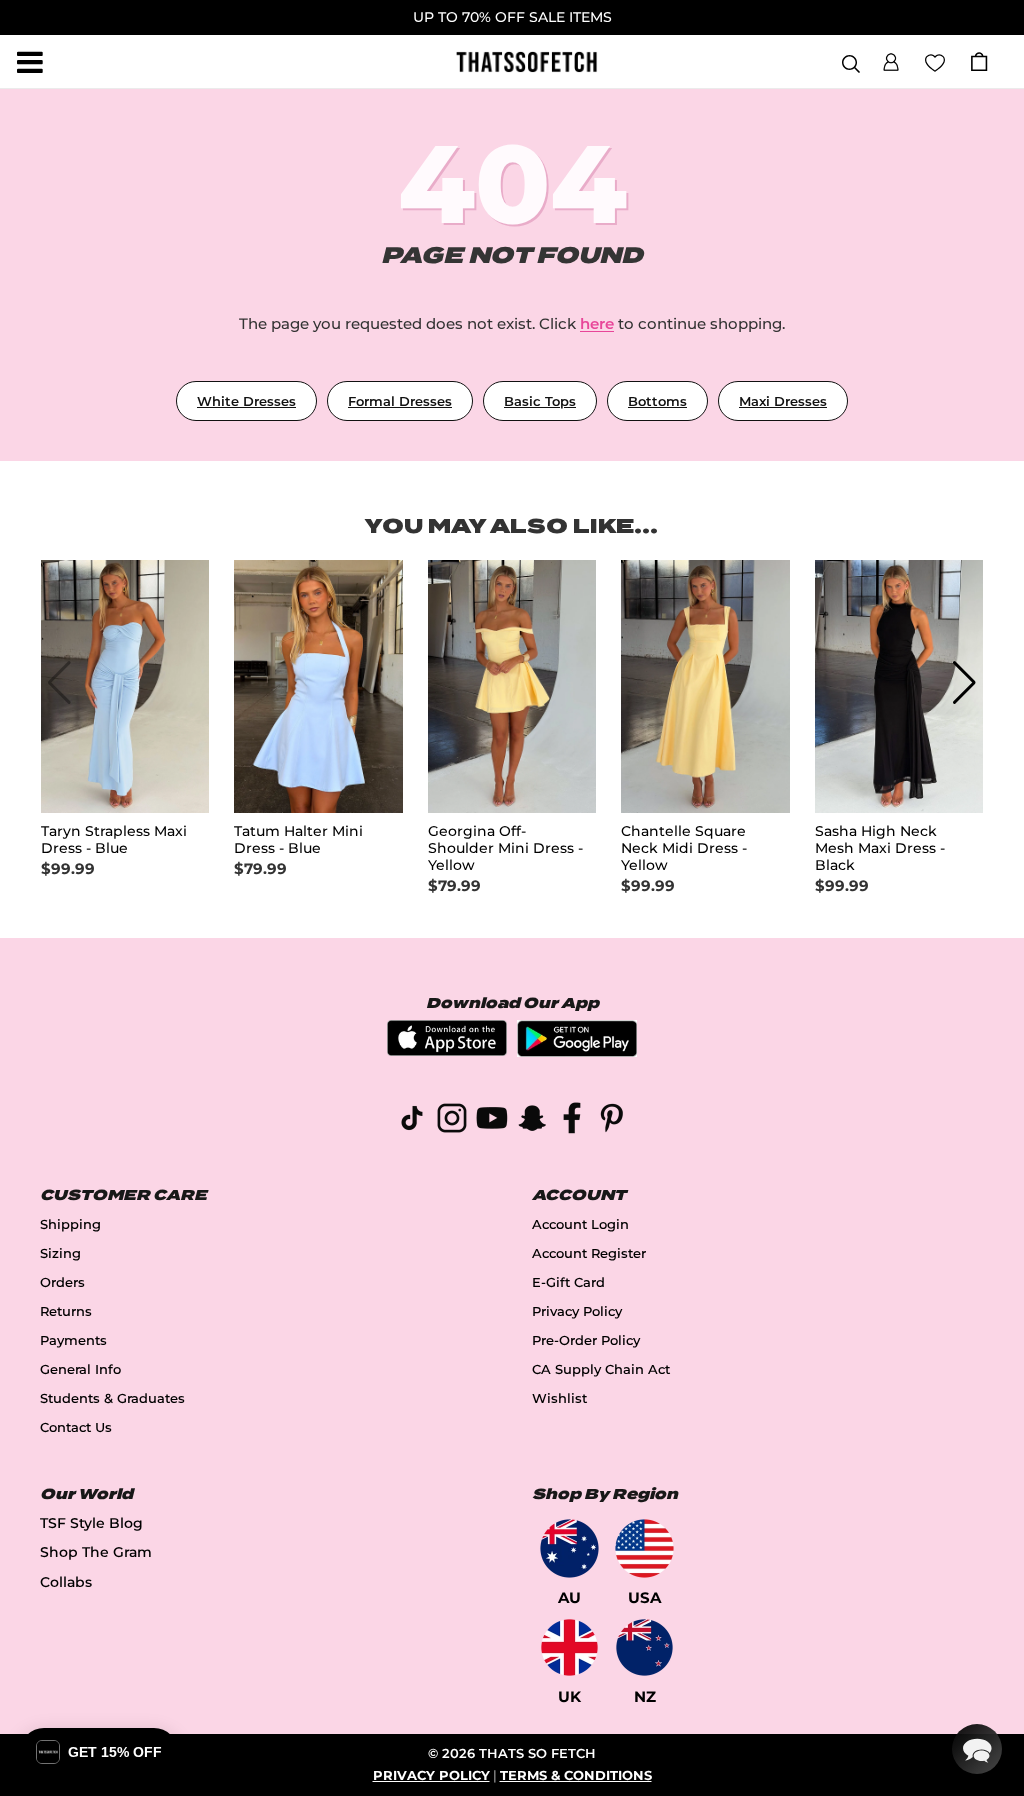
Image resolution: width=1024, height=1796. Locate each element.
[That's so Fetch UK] (569, 1647)
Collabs (66, 1582)
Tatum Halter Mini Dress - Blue (298, 840)
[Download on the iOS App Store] (447, 1050)
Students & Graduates (112, 1398)
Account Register (589, 1253)
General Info (80, 1369)
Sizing (60, 1253)
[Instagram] (452, 1121)
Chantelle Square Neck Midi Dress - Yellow (684, 848)
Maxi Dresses (783, 401)
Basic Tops (540, 401)
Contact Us (76, 1427)
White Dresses (246, 401)
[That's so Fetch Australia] (569, 1548)
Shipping (70, 1224)
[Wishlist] (935, 61)
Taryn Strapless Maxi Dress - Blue (114, 840)
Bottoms (657, 401)
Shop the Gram (96, 1552)
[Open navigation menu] (30, 62)
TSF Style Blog (91, 1523)
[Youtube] (492, 1121)
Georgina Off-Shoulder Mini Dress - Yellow (505, 848)
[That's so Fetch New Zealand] (644, 1647)
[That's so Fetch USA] (644, 1548)
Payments (73, 1340)
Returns (66, 1311)
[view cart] (979, 61)
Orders (62, 1282)
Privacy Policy (577, 1311)
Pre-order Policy (586, 1340)
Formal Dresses (400, 401)
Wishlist (559, 1398)
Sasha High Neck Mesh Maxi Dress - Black (880, 848)
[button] (891, 59)
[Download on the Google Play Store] (577, 1051)
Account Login (580, 1224)
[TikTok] (412, 1121)
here (597, 323)
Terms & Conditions (576, 1775)
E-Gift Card (568, 1282)
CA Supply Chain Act (601, 1369)
